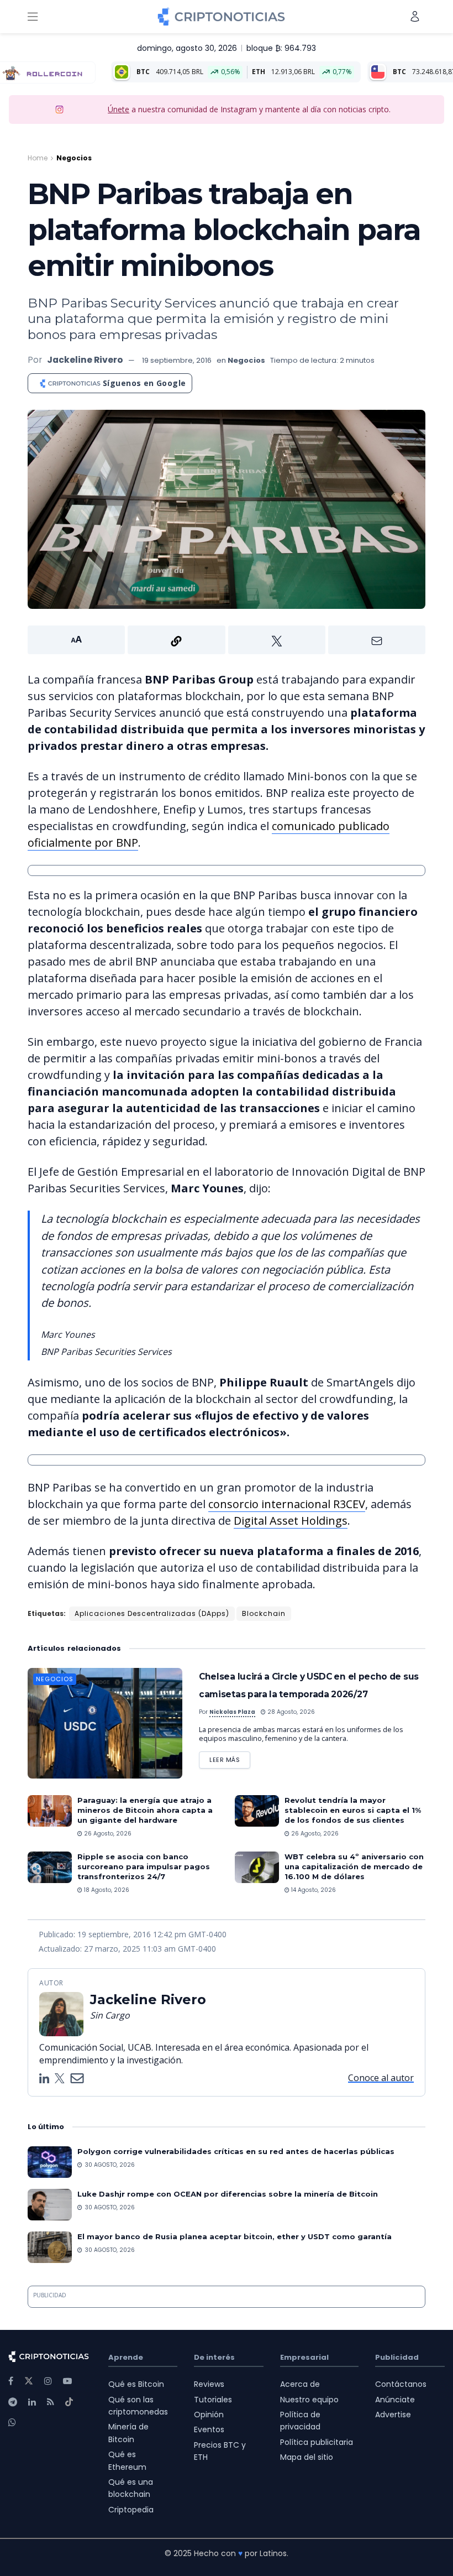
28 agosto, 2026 (290, 1712)
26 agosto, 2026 (107, 1834)
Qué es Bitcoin (136, 2384)
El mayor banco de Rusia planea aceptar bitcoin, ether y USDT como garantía (235, 2236)
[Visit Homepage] (221, 17)
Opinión (209, 2415)
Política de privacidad (300, 2421)
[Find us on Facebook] (11, 2381)
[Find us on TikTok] (69, 2402)
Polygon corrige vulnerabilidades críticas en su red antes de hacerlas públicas (236, 2151)
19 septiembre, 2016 (177, 360)
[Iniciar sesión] (415, 16)
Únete (118, 109)
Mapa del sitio (307, 2457)
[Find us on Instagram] (48, 2381)
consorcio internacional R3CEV (287, 1504)
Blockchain (264, 1613)
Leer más (230, 1758)
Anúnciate (395, 2400)
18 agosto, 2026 (106, 1890)
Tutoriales (213, 2400)
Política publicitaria (317, 2442)
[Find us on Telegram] (13, 2402)
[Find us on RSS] (51, 2402)
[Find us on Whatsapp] (12, 2423)
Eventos (209, 2429)
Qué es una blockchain (131, 2488)
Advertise (393, 2415)
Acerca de (300, 2384)
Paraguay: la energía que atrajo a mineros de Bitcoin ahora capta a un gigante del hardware (145, 1810)
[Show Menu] (33, 17)
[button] (227, 640)
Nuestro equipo (309, 2400)
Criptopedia (131, 2510)
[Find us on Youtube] (67, 2381)
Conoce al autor (381, 2078)
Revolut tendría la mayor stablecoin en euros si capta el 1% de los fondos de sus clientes (353, 1810)
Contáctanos (401, 2384)
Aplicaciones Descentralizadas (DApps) (152, 1613)
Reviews (209, 2384)
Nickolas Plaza (232, 1712)
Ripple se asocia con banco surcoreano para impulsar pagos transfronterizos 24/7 (144, 1866)
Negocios (74, 158)
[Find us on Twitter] (29, 2381)
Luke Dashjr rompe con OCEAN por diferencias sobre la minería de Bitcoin (228, 2194)
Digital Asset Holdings (291, 1521)
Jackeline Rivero (85, 360)
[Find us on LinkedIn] (32, 2402)
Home (38, 158)
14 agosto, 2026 (313, 1890)
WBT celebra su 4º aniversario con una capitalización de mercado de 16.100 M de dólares (354, 1866)
